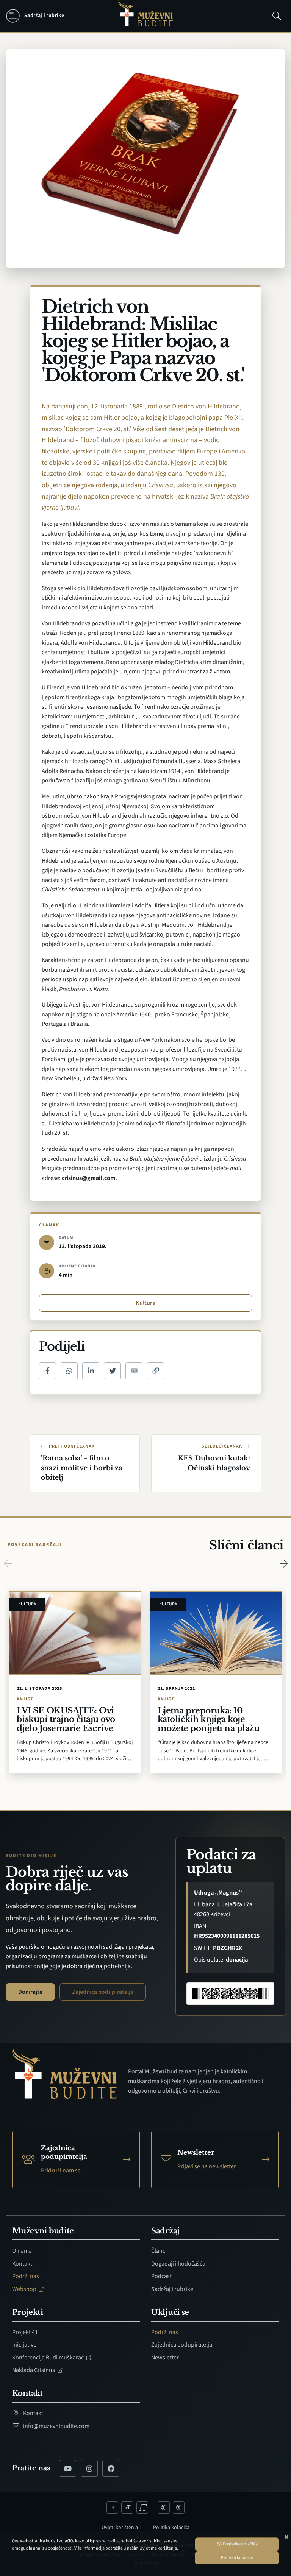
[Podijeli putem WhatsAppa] (69, 1371)
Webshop (25, 2289)
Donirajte (30, 1992)
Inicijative (24, 2345)
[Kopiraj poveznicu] (156, 1371)
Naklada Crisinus (34, 2370)
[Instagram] (89, 2468)
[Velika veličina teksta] (142, 2507)
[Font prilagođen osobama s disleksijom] (179, 2507)
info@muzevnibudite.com (56, 2426)
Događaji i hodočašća (178, 2264)
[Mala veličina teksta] (113, 2507)
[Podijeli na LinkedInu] (91, 1371)
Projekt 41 (25, 2332)
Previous (8, 1563)
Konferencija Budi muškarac (48, 2358)
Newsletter (165, 2358)
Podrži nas (26, 2276)
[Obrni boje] (164, 2507)
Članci (159, 2251)
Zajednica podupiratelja (103, 1992)
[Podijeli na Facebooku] (48, 1371)
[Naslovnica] (145, 16)
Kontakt (22, 2264)
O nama (22, 2251)
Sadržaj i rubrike (172, 2289)
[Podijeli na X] (112, 1371)
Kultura (145, 1303)
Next (283, 1563)
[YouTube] (68, 2468)
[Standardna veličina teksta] (127, 2507)
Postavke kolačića (240, 2544)
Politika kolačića (171, 2528)
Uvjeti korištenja (120, 2528)
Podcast (161, 2276)
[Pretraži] (277, 16)
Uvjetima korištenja (158, 2548)
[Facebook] (111, 2468)
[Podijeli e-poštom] (134, 1371)
